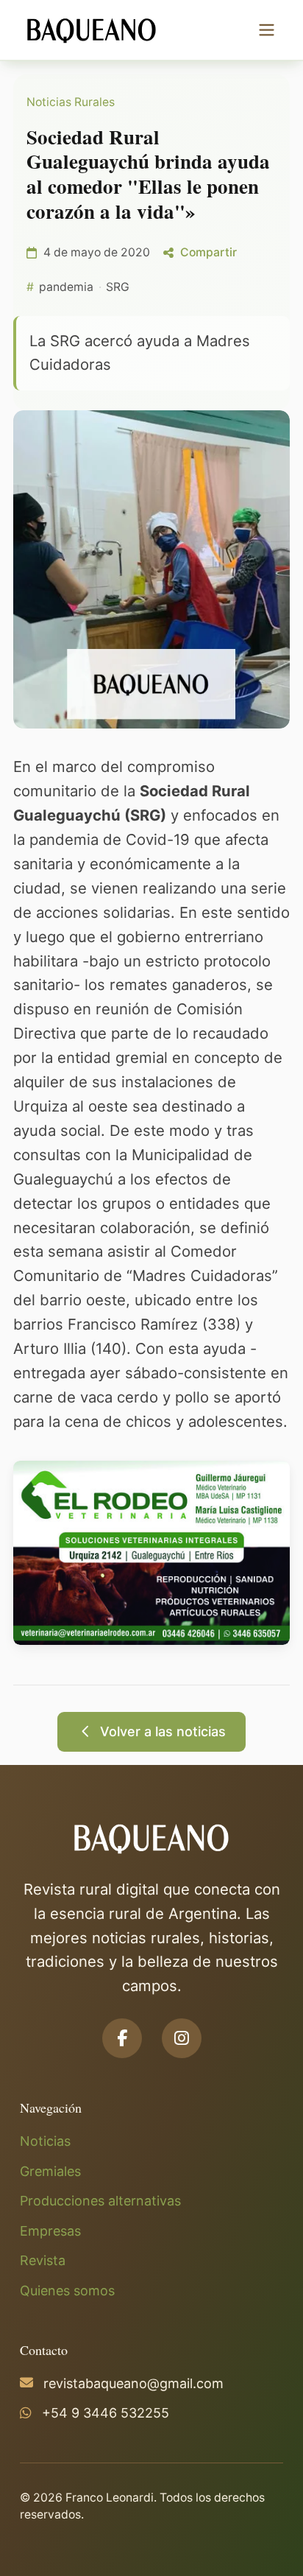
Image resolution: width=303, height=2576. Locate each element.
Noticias (45, 2141)
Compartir (208, 252)
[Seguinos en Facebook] (122, 2038)
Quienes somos (67, 2291)
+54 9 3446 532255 (106, 2413)
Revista (43, 2260)
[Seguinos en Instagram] (182, 2038)
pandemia (66, 287)
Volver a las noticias (163, 1731)
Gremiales (50, 2171)
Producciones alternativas (100, 2201)
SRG (118, 287)
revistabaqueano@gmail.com (133, 2383)
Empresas (50, 2231)
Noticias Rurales (71, 102)
